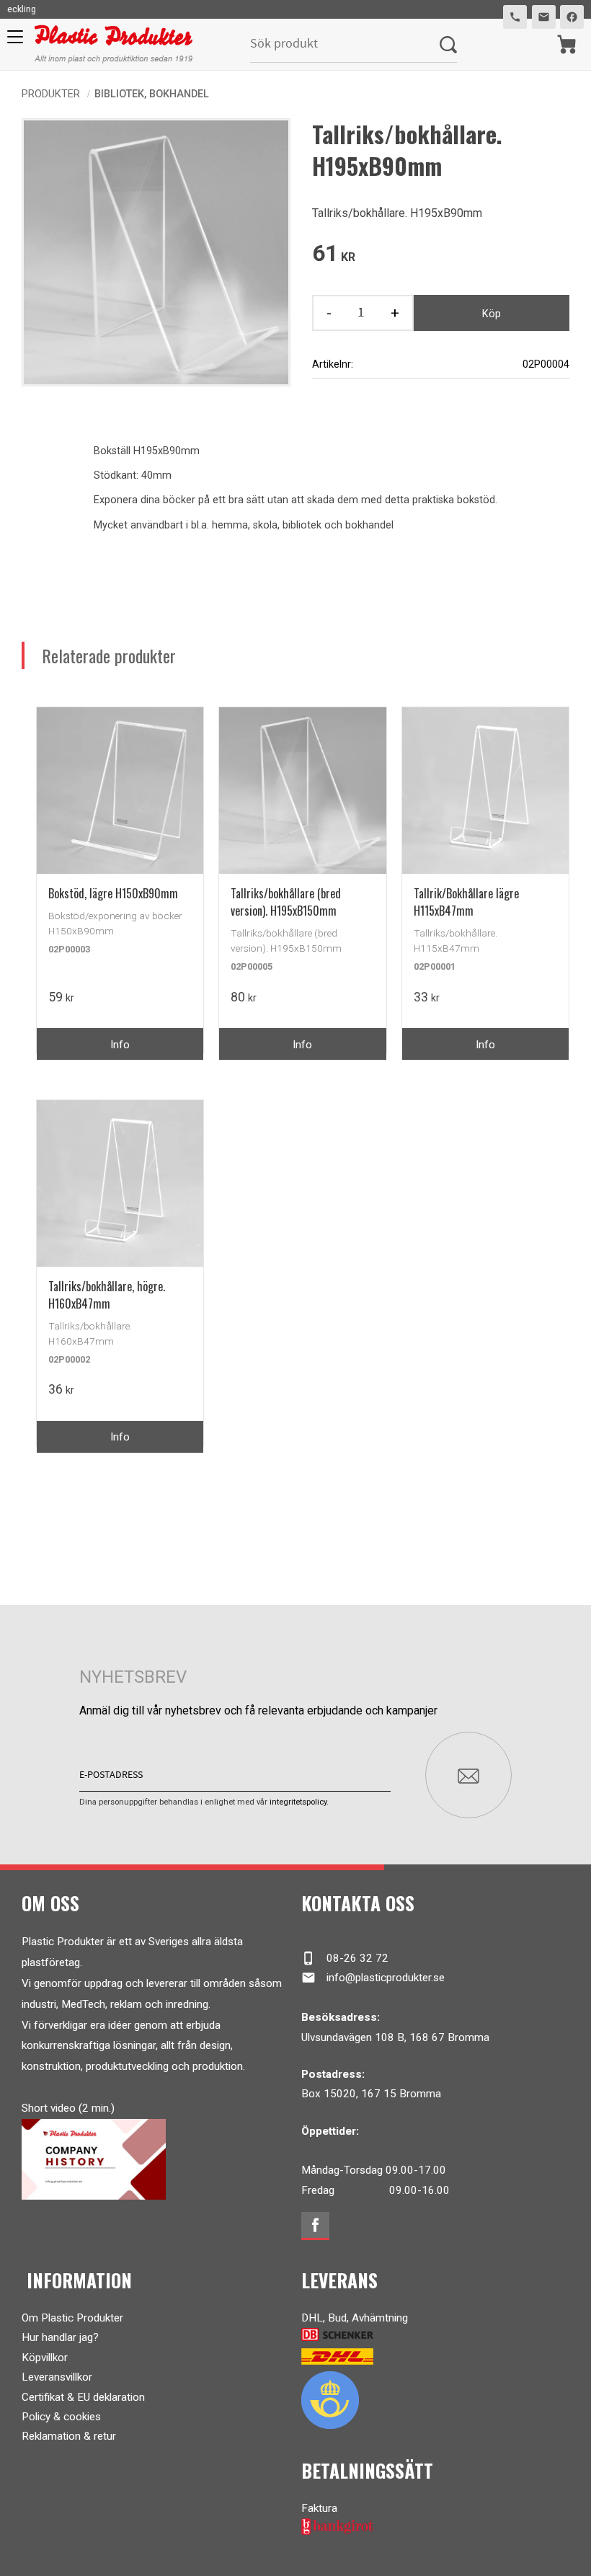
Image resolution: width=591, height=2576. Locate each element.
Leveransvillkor (57, 2377)
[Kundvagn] (567, 44)
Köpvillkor (45, 2358)
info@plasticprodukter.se (373, 1978)
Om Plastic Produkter (72, 2318)
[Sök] (448, 44)
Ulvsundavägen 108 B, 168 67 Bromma (395, 2037)
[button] (13, 42)
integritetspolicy (298, 1802)
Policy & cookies (61, 2417)
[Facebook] (315, 2226)
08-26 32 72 (345, 1958)
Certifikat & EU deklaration (83, 2397)
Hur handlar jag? (60, 2337)
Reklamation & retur (69, 2436)
